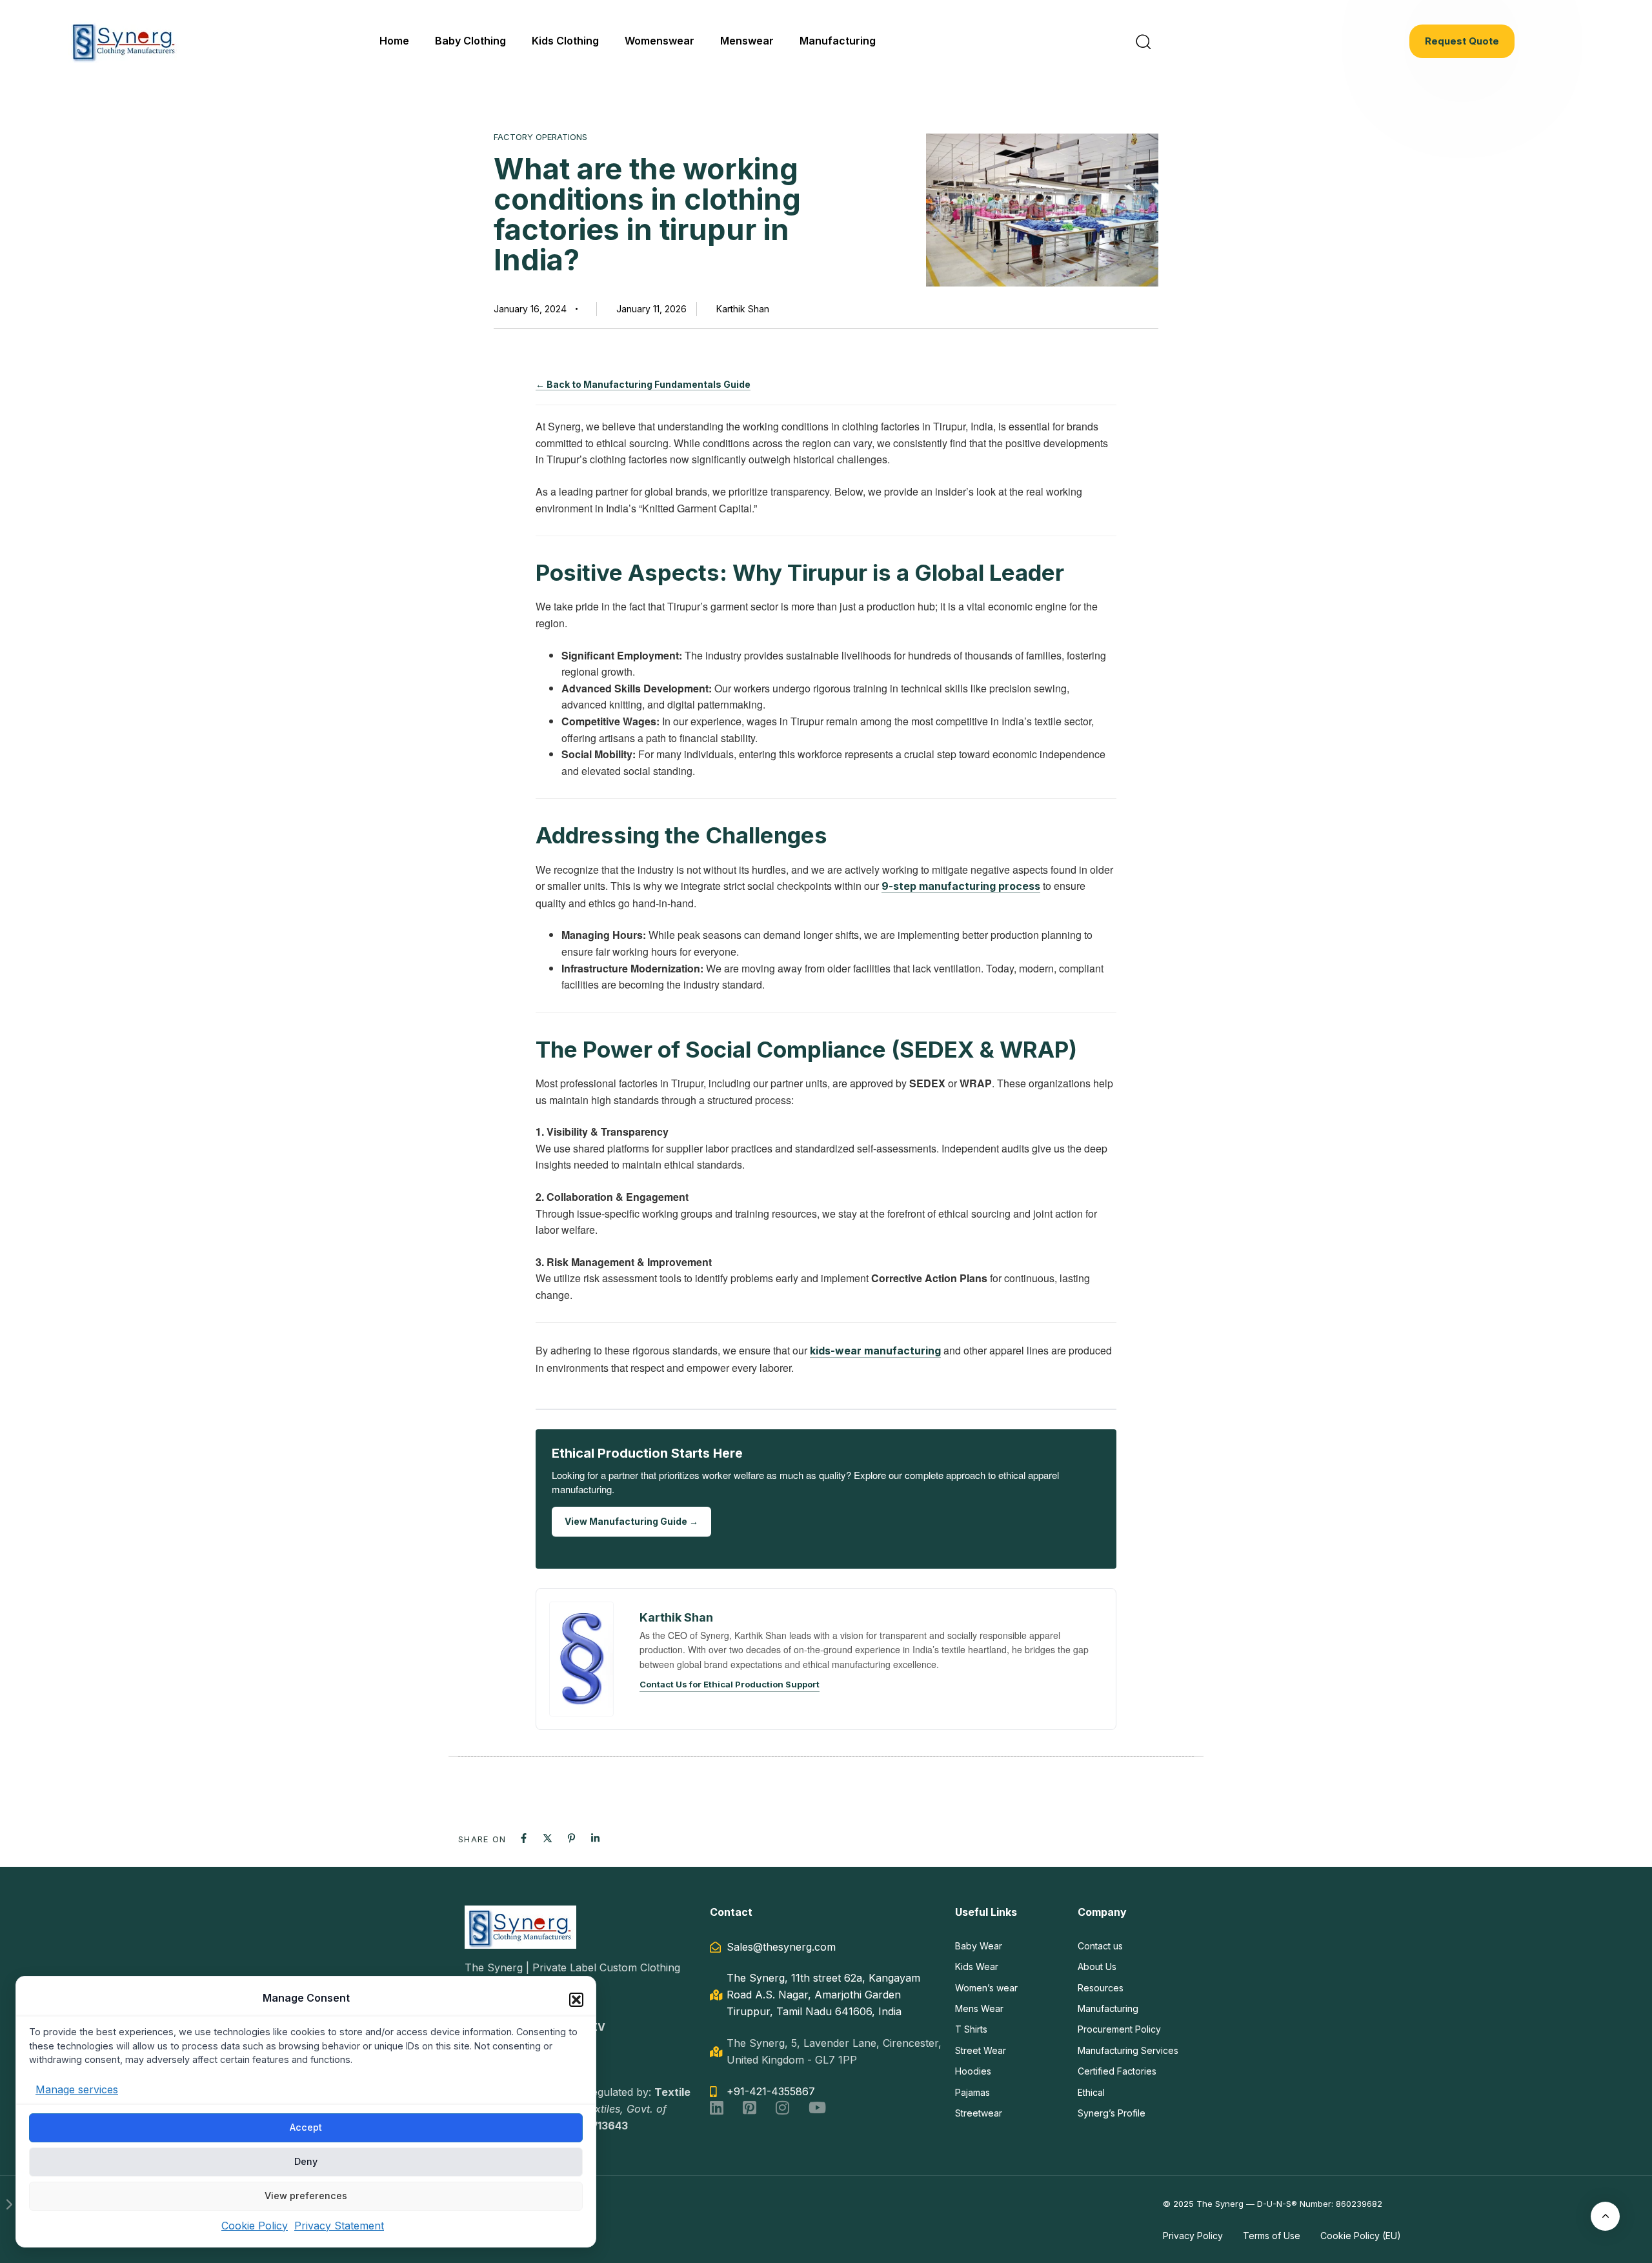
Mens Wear (979, 2008)
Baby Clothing (470, 41)
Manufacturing (838, 41)
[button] (576, 2000)
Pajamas (972, 2092)
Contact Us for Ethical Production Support (730, 1684)
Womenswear (660, 41)
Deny (306, 2161)
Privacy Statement (339, 2225)
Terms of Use (1272, 2236)
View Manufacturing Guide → (631, 1521)
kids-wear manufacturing (875, 1351)
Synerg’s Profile (1112, 2113)
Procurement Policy (1119, 2029)
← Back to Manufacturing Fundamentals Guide (643, 384)
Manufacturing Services (1128, 2050)
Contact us (1100, 1946)
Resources (1101, 1988)
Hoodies (973, 2071)
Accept (306, 2127)
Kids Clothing (565, 41)
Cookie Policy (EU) (1361, 2236)
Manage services (77, 2089)
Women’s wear (986, 1988)
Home (394, 41)
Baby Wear (979, 1946)
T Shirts (971, 2029)
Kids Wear (977, 1966)
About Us (1097, 1966)
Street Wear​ (981, 2050)
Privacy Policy (1193, 2236)
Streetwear (979, 2113)
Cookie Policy (255, 2225)
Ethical (1091, 2092)
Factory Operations (540, 137)
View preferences (306, 2196)
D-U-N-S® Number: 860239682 (1320, 2204)
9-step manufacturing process (961, 886)
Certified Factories (1117, 2071)
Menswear (747, 41)
